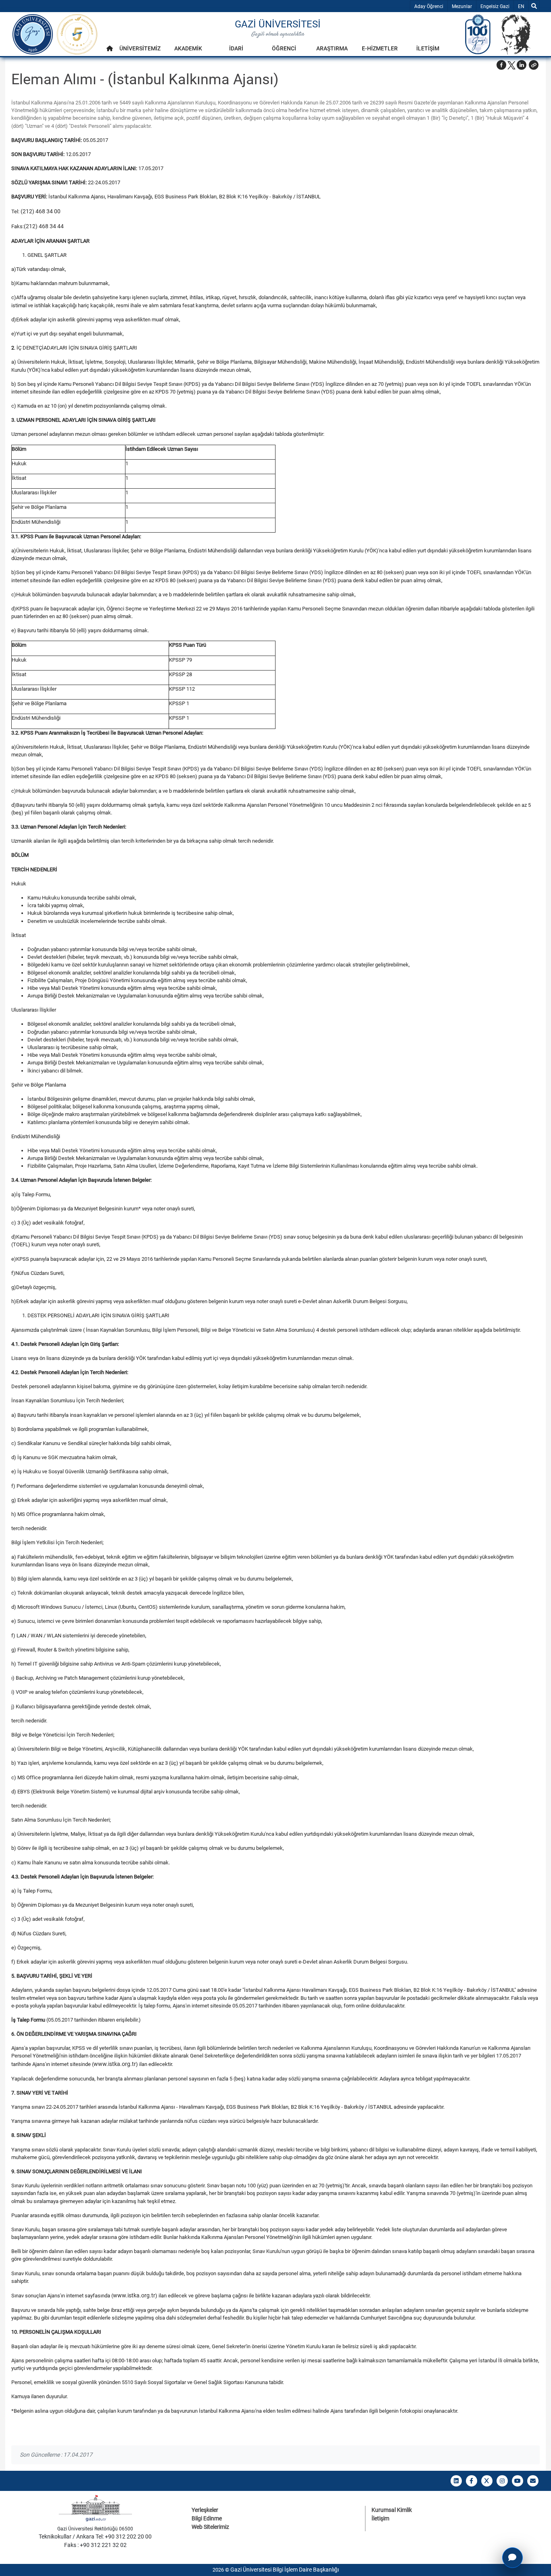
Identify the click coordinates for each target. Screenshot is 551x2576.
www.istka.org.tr (115, 2064)
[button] (534, 65)
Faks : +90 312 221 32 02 (95, 2545)
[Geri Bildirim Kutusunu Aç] (512, 2558)
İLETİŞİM (428, 48)
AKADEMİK (188, 48)
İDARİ (236, 48)
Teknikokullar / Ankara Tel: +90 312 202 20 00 (95, 2536)
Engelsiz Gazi (495, 6)
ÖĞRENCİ (284, 48)
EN (523, 6)
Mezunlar (462, 6)
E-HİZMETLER (380, 48)
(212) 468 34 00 (41, 211)
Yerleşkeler (205, 2510)
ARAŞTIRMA (332, 48)
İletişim (380, 2518)
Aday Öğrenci (429, 6)
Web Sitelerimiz (210, 2527)
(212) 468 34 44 (44, 226)
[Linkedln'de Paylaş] (522, 65)
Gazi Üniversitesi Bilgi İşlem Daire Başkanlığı (285, 2570)
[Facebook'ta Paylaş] (501, 65)
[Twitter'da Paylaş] (511, 65)
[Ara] (534, 6)
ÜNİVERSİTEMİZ (140, 48)
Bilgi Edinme (207, 2518)
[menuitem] (110, 51)
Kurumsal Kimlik (392, 2510)
